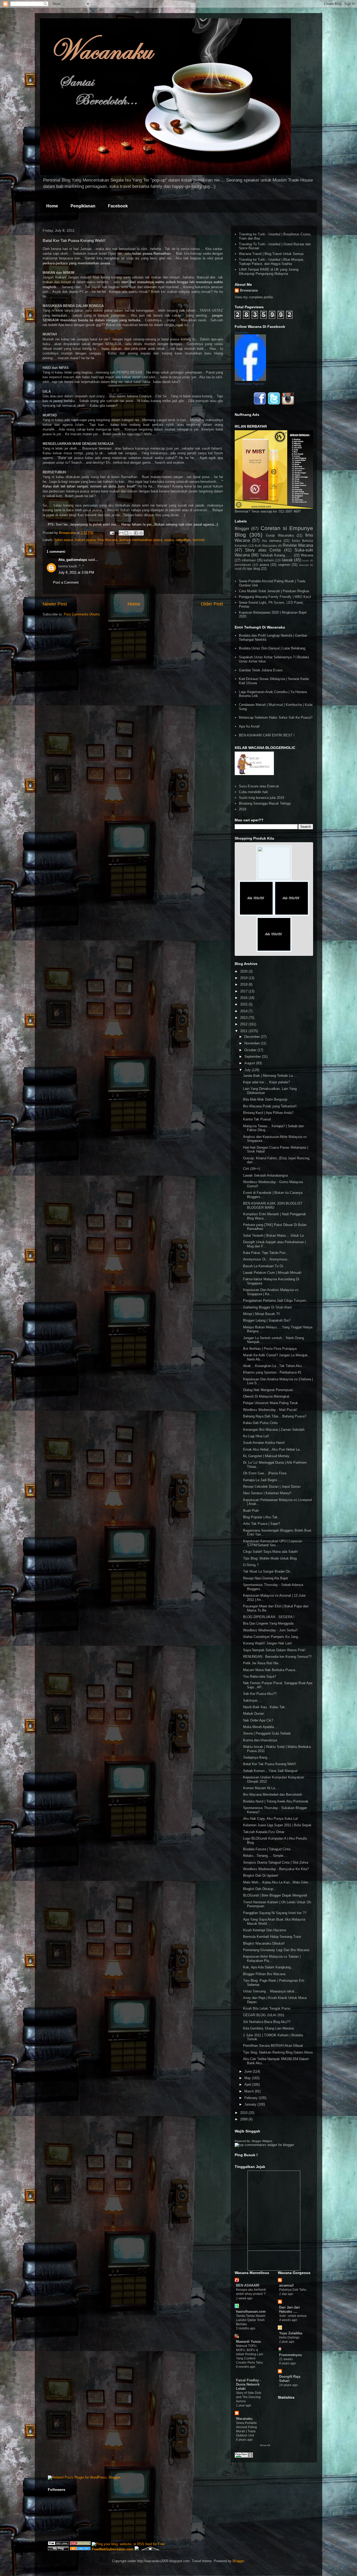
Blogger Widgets (262, 2141)
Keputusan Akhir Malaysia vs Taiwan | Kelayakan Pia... (272, 1959)
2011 (244, 1031)
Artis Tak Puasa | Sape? (261, 1524)
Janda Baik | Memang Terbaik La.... (270, 1076)
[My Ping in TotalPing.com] (58, 2549)
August (250, 1063)
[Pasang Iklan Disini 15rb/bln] (256, 915)
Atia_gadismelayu (73, 560)
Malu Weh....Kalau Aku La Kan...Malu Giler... (277, 1882)
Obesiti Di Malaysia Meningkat (266, 1396)
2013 (244, 1018)
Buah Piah (251, 1511)
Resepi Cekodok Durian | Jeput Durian (272, 1487)
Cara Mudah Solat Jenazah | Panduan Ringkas (274, 591)
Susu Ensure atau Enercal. (259, 786)
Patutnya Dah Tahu (293, 2290)
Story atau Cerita (263, 550)
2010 (244, 2113)
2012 (244, 1024)
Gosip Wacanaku (280, 535)
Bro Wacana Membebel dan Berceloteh (273, 1795)
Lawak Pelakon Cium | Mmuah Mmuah (272, 1273)
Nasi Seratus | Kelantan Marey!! (267, 1493)
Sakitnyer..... (253, 1700)
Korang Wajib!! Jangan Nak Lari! (267, 1643)
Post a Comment (66, 582)
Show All (265, 2445)
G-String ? (251, 1565)
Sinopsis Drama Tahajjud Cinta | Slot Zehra (276, 1862)
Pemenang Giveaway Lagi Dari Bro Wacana (276, 1950)
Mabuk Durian (254, 1714)
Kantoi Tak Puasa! (257, 1119)
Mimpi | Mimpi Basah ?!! (261, 1314)
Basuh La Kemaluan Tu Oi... (265, 1266)
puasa (169, 540)
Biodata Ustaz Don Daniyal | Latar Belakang (272, 648)
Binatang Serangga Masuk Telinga (265, 803)
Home (52, 206)
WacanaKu (242, 333)
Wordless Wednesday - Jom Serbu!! (270, 1630)
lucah (306, 560)
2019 (244, 978)
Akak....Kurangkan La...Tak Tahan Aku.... (274, 1366)
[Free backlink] (80, 2544)
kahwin (269, 560)
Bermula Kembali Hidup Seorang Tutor (272, 1937)
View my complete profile (254, 297)
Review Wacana (298, 545)
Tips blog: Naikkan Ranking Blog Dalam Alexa (278, 2052)
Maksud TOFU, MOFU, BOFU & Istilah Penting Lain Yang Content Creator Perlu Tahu (250, 2354)
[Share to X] (131, 533)
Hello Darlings (289, 2337)
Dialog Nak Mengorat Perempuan (268, 1390)
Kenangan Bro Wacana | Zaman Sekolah (274, 1430)
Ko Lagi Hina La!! (256, 1436)
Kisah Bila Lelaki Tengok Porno (267, 2008)
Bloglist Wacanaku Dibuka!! (264, 1943)
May (248, 2078)
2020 (244, 971)
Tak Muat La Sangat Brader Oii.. (267, 1571)
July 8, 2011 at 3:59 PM (76, 572)
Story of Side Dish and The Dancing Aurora (249, 2397)
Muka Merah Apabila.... (261, 1727)
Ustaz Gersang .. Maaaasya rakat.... (271, 1991)
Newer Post (55, 604)
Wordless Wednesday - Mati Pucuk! (270, 1410)
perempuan (243, 565)
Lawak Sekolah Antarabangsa (265, 1175)
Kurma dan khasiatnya (260, 1740)
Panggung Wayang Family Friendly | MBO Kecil (275, 597)
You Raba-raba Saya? (260, 1676)
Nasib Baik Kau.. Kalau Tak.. (265, 1707)
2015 (244, 1004)
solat (238, 569)
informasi (249, 560)
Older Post (212, 604)
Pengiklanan (83, 206)
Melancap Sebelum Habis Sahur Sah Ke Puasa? (276, 717)
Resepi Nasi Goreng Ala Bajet (266, 1578)
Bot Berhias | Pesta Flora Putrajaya (270, 1349)
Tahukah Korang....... (276, 555)
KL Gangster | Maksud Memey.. (267, 1456)
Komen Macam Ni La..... (262, 1788)
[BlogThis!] (126, 533)
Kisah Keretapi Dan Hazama (264, 1930)
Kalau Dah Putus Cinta (260, 1423)
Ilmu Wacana (107, 540)
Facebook (118, 206)
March (250, 2091)
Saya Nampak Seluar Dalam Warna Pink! (274, 1650)
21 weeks (286, 2359)
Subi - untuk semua (293, 2316)
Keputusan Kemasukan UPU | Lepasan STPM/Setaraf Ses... (273, 1543)
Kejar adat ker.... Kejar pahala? (266, 1082)
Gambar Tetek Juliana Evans (261, 670)
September (253, 1057)
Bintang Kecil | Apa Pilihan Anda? (268, 1113)
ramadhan (183, 540)
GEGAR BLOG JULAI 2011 (264, 2015)
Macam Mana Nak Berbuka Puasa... (271, 1670)
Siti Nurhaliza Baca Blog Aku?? (267, 2022)
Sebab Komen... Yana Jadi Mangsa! (270, 1771)
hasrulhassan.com (251, 2312)
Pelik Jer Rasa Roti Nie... (262, 1663)
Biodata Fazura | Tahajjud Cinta (267, 1849)
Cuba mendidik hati (253, 792)
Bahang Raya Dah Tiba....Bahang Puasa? (275, 1416)
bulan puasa (64, 540)
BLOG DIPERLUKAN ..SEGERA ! (269, 1617)
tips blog (253, 569)
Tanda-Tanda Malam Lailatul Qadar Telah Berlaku (251, 2320)
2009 (244, 2119)
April (248, 2084)
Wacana (307, 555)
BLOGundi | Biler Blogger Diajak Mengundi (275, 1895)
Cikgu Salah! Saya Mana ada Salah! (270, 1552)
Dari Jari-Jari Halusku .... (289, 2309)
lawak (287, 560)
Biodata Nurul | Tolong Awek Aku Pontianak (276, 1801)
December (253, 1037)
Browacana (249, 290)
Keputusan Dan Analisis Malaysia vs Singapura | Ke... (271, 1292)
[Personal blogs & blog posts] (80, 2549)
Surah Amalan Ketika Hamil (264, 1443)
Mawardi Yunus (248, 2342)
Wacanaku (244, 2419)
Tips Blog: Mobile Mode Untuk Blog (270, 1558)
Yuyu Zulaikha (291, 2333)
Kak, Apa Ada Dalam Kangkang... (268, 1967)
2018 (243, 809)
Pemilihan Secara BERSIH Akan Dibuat (273, 2046)
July (248, 1070)
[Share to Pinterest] (141, 533)
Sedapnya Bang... (257, 1757)
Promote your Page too (249, 384)
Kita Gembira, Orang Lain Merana (268, 2028)
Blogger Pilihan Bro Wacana (264, 1974)
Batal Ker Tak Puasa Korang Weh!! (270, 1764)
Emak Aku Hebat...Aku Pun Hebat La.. (272, 1449)
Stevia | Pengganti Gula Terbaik (267, 1733)
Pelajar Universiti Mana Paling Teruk (270, 1403)
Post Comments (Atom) (82, 614)
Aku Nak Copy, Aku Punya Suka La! (270, 1819)
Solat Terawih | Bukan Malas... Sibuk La (273, 1235)
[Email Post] (112, 533)
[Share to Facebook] (136, 533)
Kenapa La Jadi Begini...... (263, 1480)
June (249, 2071)
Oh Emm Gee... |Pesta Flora (265, 1473)
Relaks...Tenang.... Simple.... (265, 1856)
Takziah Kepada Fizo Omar (264, 1832)
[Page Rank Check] (244, 2456)
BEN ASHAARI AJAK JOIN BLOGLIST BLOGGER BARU (273, 1205)
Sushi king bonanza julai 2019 (261, 798)
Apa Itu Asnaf (249, 726)
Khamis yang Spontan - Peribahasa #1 (272, 1372)
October (251, 1050)
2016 (244, 998)
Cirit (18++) (252, 1169)
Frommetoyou (290, 2355)
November (253, 1043)
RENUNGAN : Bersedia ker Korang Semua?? (277, 1657)
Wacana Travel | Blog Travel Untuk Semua (271, 254)
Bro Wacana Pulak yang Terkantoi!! (270, 1106)
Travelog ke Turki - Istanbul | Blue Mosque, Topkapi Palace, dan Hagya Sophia (272, 262)
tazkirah (199, 540)
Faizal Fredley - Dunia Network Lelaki (248, 2384)
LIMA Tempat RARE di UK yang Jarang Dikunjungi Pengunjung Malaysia (269, 272)
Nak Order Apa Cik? (258, 1720)
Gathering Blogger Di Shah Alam (267, 1307)
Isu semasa (272, 541)
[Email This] (121, 533)
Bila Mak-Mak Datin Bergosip (265, 1099)
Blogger (242, 529)
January (251, 2104)
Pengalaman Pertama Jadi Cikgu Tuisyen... (276, 1301)
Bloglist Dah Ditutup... (260, 1889)
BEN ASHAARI (248, 2285)
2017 (244, 991)
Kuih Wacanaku (266, 546)
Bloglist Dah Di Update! (261, 1876)
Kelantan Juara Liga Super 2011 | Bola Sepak (277, 1825)
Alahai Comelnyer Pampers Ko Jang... (272, 1637)
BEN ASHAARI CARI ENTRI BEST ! (267, 735)
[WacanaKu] (250, 380)
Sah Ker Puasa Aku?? (260, 1694)
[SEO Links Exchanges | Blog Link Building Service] (58, 2544)
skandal (304, 565)
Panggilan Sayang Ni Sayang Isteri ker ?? (275, 1913)
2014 (244, 1011)
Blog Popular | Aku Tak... (262, 1517)
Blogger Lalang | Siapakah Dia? (267, 1320)
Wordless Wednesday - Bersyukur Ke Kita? (276, 1869)
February (252, 2098)
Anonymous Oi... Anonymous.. (266, 1259)
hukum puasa (85, 540)
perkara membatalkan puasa (141, 540)
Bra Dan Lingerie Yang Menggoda (268, 1623)
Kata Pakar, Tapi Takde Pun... (266, 1253)
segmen (284, 565)
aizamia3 (286, 2285)
